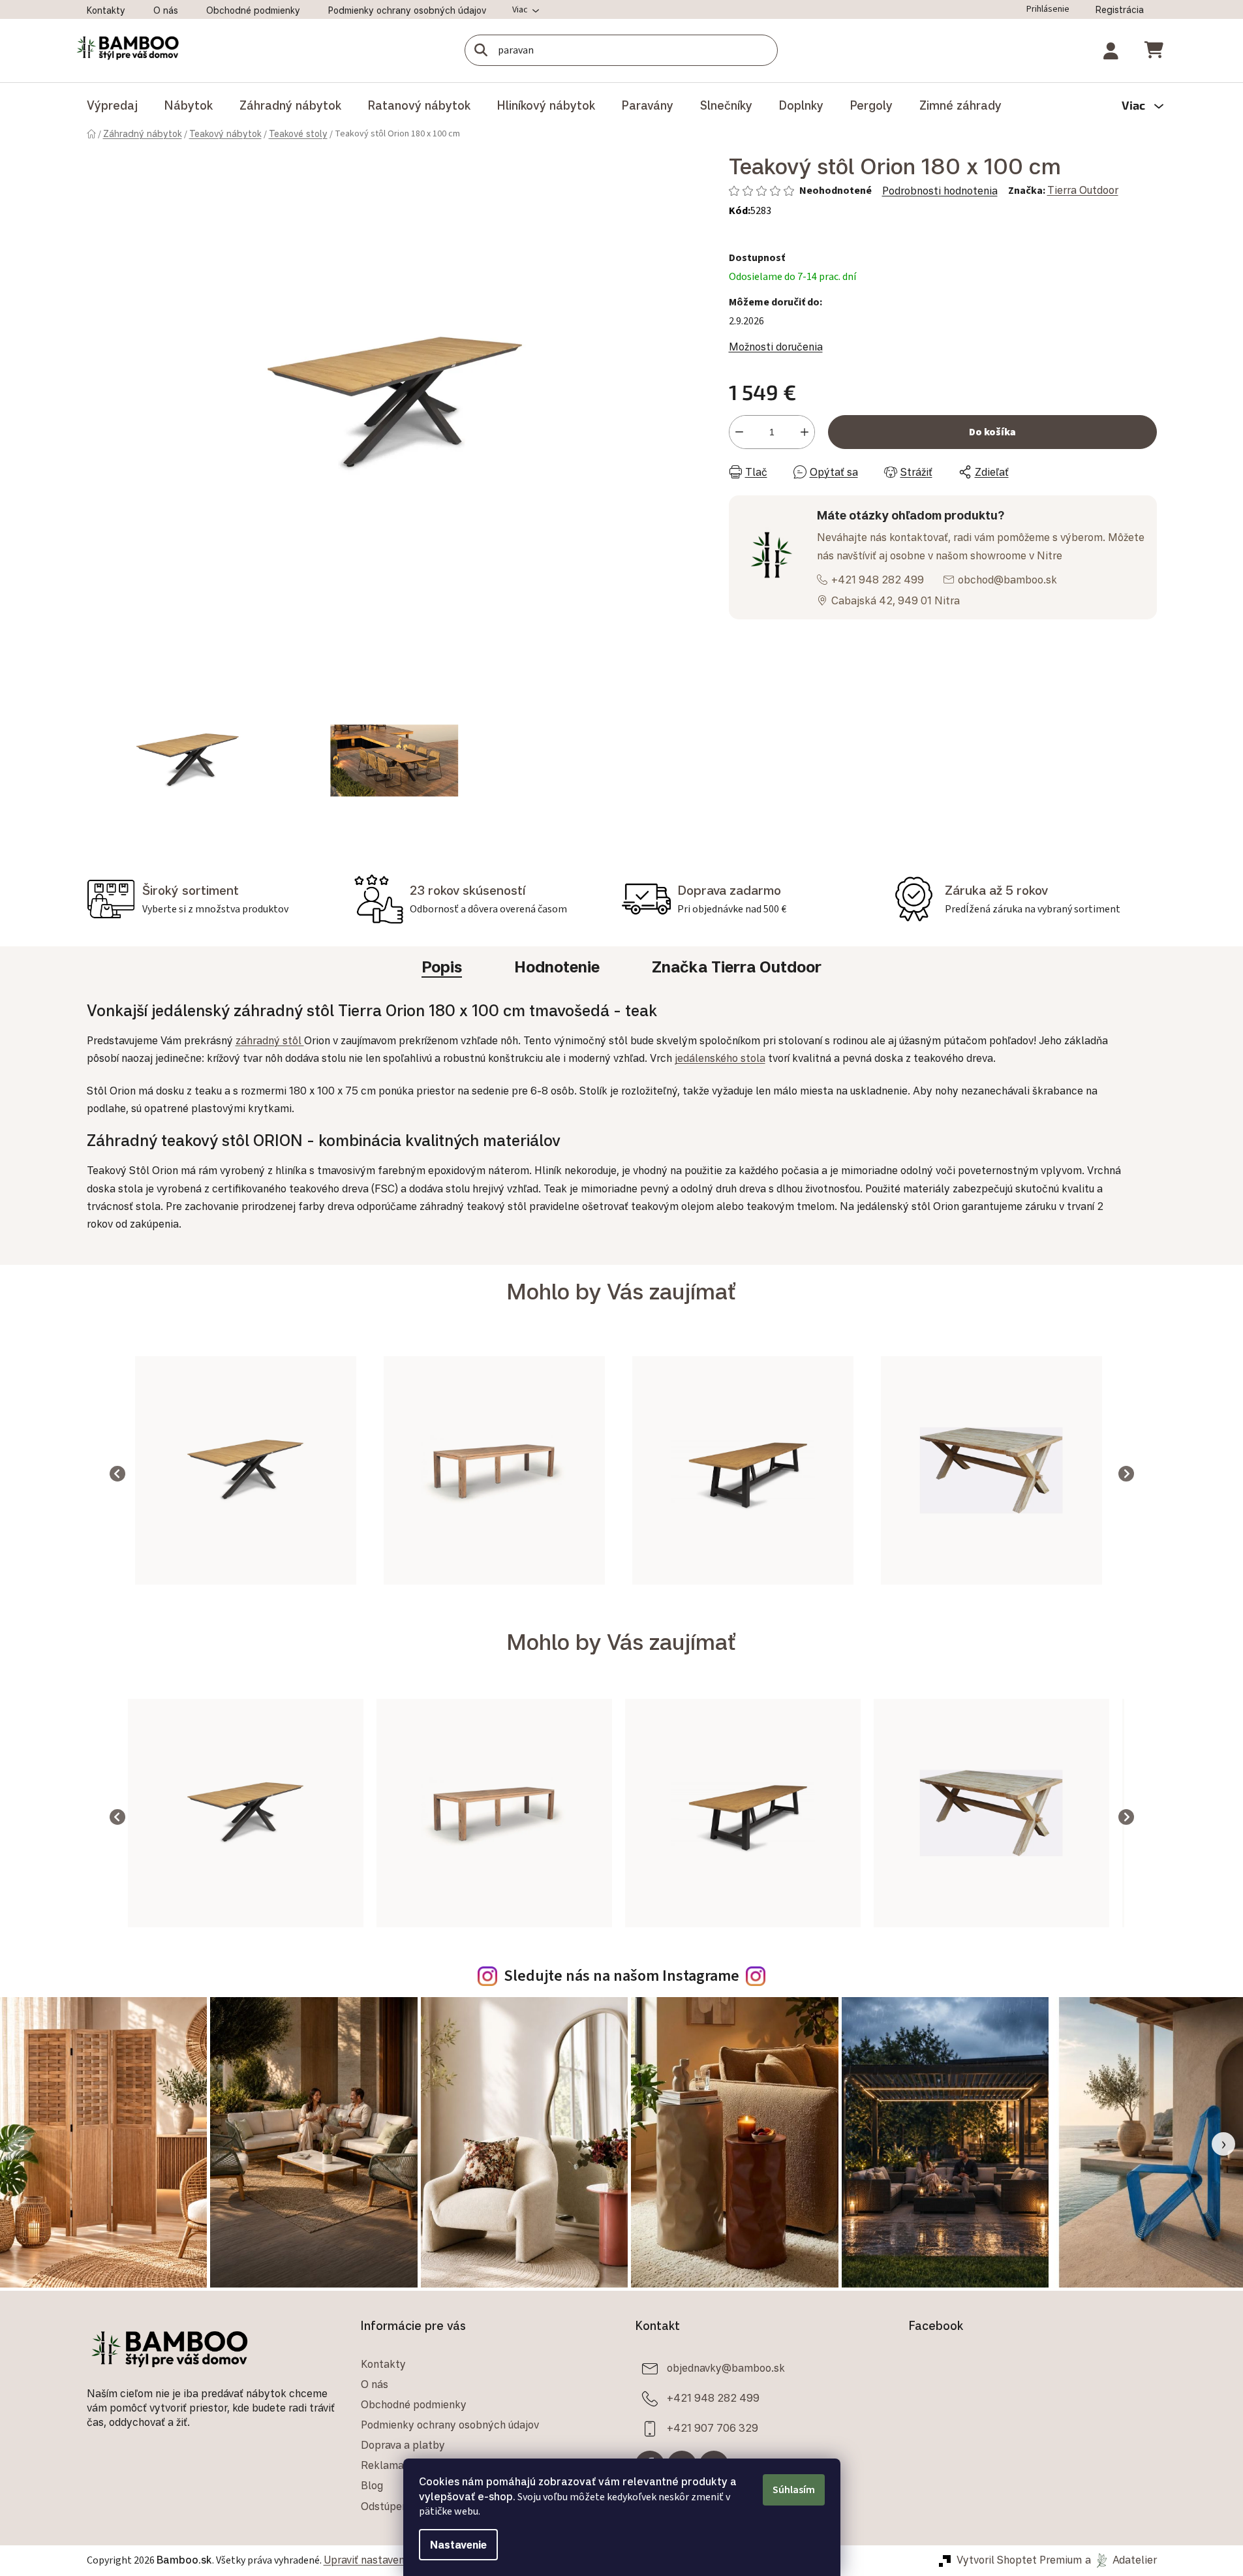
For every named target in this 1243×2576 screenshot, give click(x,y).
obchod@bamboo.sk (1007, 580)
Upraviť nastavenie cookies (388, 2560)
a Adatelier (1121, 2560)
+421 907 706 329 (713, 2427)
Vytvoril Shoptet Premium (1019, 2560)
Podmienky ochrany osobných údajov (407, 10)
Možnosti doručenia (776, 347)
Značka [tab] (737, 967)
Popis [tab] (442, 967)
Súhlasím (794, 2490)
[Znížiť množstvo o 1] (739, 432)
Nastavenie (458, 2545)
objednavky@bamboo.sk (726, 2367)
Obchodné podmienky (253, 10)
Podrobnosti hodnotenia (940, 191)
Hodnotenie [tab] (557, 967)
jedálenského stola (720, 1058)
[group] (246, 1474)
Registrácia (1120, 9)
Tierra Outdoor (1083, 190)
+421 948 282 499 (878, 580)
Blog (372, 2485)
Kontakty (106, 10)
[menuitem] (112, 105)
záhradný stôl (270, 1040)
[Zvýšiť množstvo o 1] (805, 432)
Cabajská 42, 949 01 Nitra (896, 600)
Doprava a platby (403, 2445)
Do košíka (992, 432)
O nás (166, 10)
